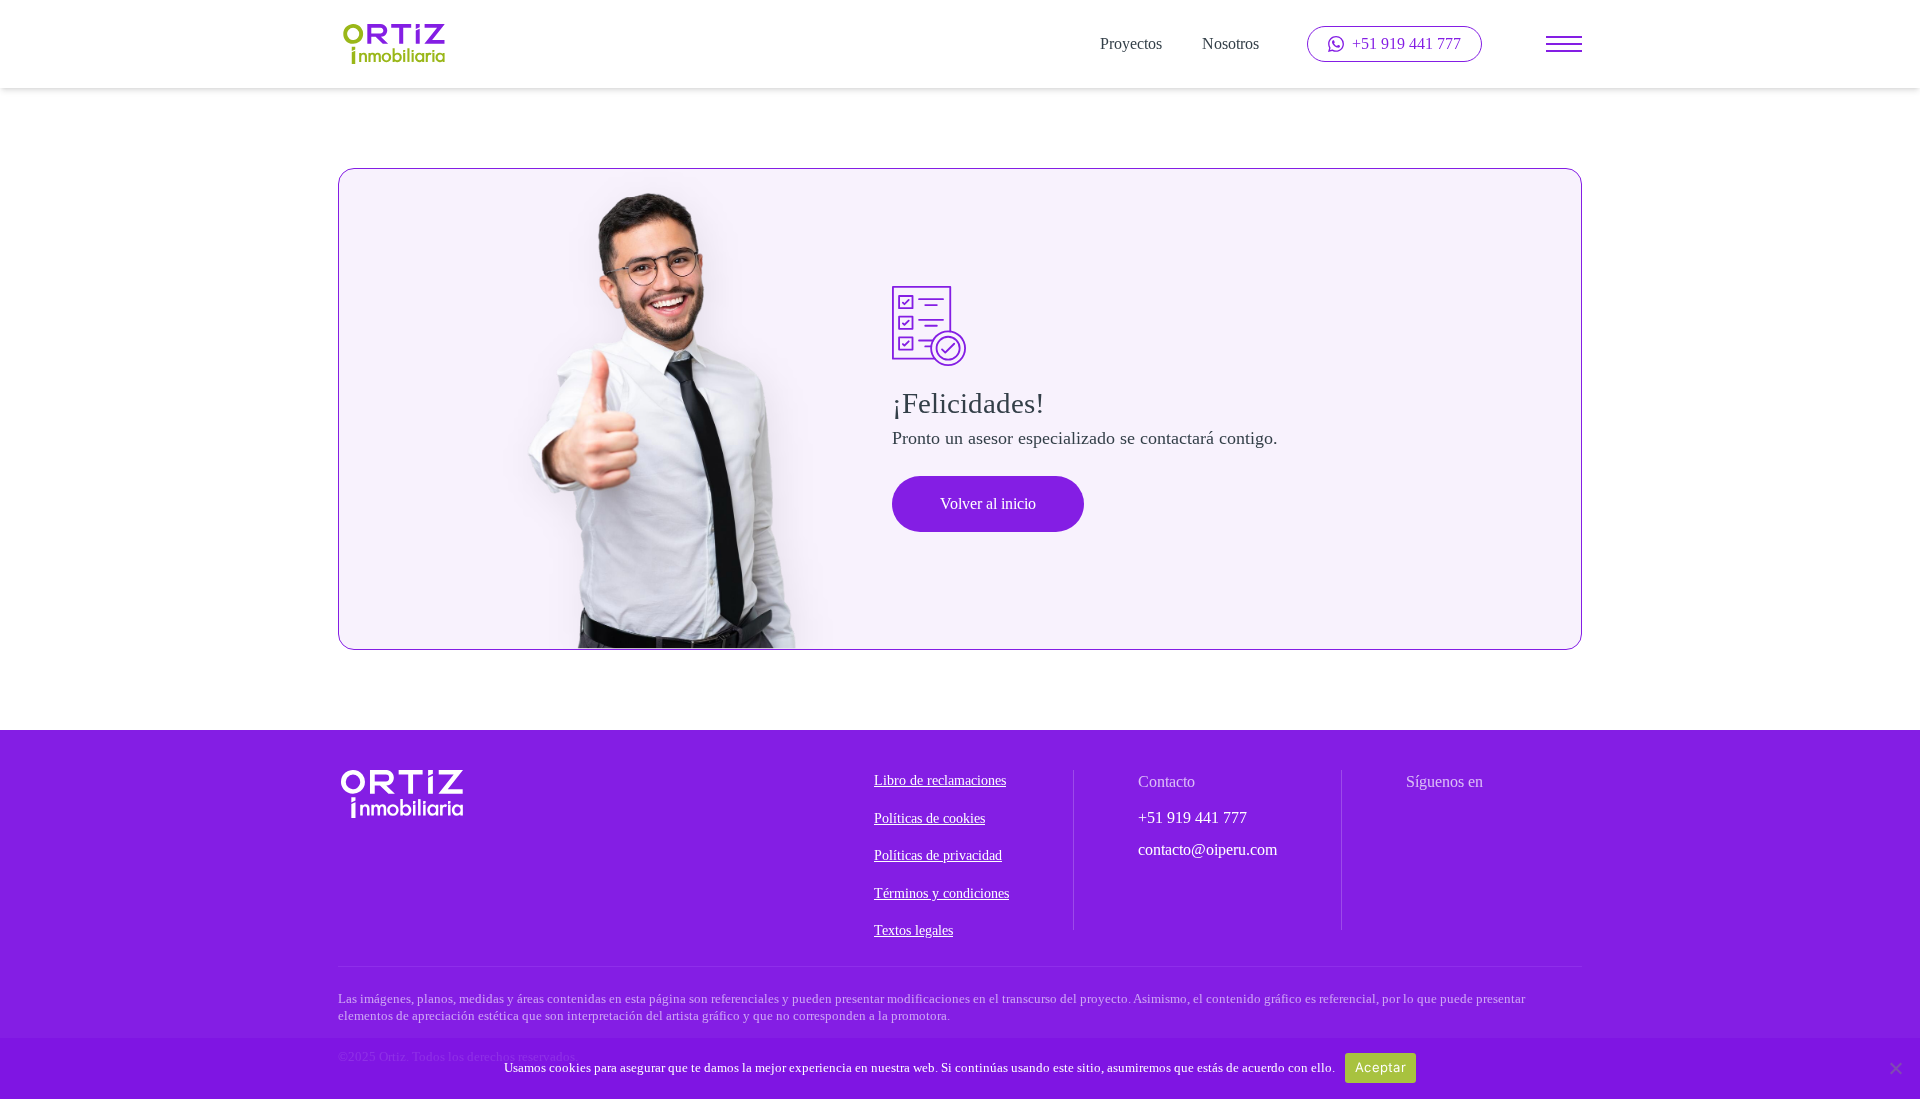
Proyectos (1131, 44)
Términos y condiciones (941, 893)
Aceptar (1380, 1067)
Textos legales (913, 930)
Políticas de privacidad (938, 855)
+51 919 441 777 (1192, 817)
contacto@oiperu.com (1207, 849)
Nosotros (1230, 44)
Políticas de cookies (929, 818)
